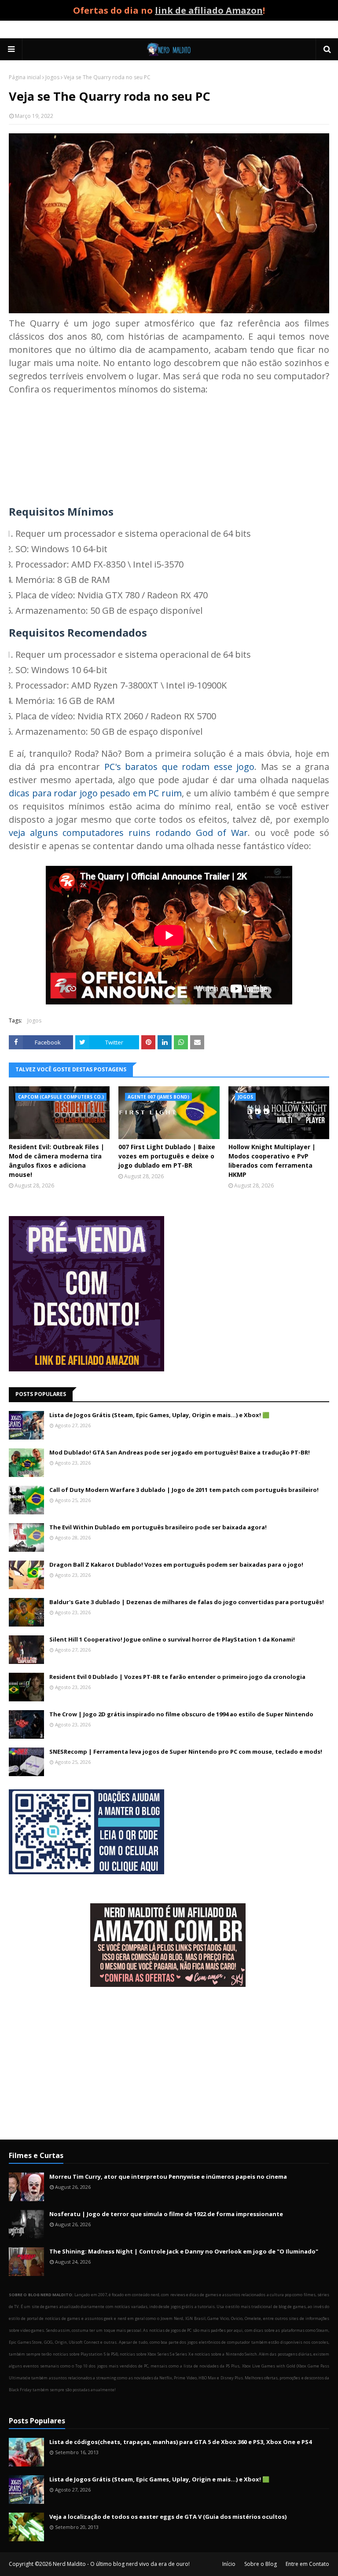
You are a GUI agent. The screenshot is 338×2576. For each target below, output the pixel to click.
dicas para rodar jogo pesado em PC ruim (95, 793)
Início (229, 2564)
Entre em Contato (307, 2564)
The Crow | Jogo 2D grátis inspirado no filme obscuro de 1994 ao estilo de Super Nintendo (181, 1714)
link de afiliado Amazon (209, 10)
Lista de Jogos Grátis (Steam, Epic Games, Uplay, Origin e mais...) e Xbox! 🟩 (159, 1415)
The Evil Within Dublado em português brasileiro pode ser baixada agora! (158, 1527)
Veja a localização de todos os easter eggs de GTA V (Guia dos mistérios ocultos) (168, 2517)
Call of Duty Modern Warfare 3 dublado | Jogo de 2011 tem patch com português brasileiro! (184, 1490)
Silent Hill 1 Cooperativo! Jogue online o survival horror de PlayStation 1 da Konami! (172, 1639)
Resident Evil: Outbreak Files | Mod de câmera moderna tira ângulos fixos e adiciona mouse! (57, 1161)
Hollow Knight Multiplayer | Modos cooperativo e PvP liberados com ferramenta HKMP (272, 1161)
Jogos (52, 77)
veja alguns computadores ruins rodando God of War (128, 833)
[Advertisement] (169, 2064)
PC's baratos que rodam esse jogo (179, 767)
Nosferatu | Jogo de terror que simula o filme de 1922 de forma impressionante (166, 2214)
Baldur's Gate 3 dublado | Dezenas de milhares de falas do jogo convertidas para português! (187, 1602)
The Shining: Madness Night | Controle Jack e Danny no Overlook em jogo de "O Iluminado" (184, 2251)
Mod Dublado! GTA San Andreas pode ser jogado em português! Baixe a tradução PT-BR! (180, 1452)
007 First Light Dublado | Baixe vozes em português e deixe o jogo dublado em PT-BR (167, 1156)
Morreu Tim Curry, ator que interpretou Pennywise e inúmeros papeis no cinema (168, 2177)
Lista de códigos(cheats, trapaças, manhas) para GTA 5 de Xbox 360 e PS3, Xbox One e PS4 (180, 2442)
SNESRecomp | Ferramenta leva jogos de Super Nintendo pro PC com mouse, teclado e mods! (186, 1752)
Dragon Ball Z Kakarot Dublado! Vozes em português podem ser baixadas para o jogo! (176, 1565)
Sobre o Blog (261, 2564)
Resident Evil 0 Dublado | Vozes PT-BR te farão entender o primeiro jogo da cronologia (177, 1677)
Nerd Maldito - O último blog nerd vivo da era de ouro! (121, 2564)
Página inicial (25, 77)
